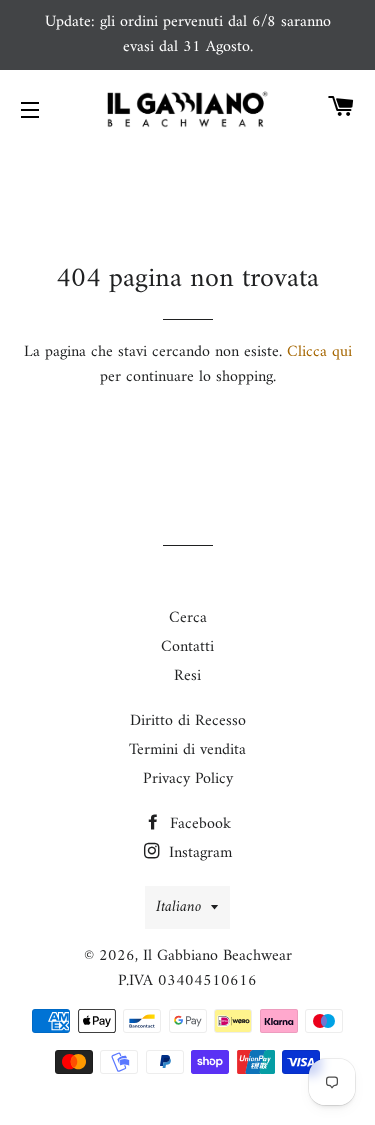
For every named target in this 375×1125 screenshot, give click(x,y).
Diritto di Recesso (188, 721)
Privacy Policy (188, 779)
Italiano (178, 907)
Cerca (188, 618)
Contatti (187, 647)
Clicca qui (319, 352)
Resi (187, 676)
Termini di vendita (187, 750)
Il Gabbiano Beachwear (217, 956)
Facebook (198, 824)
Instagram (198, 853)
